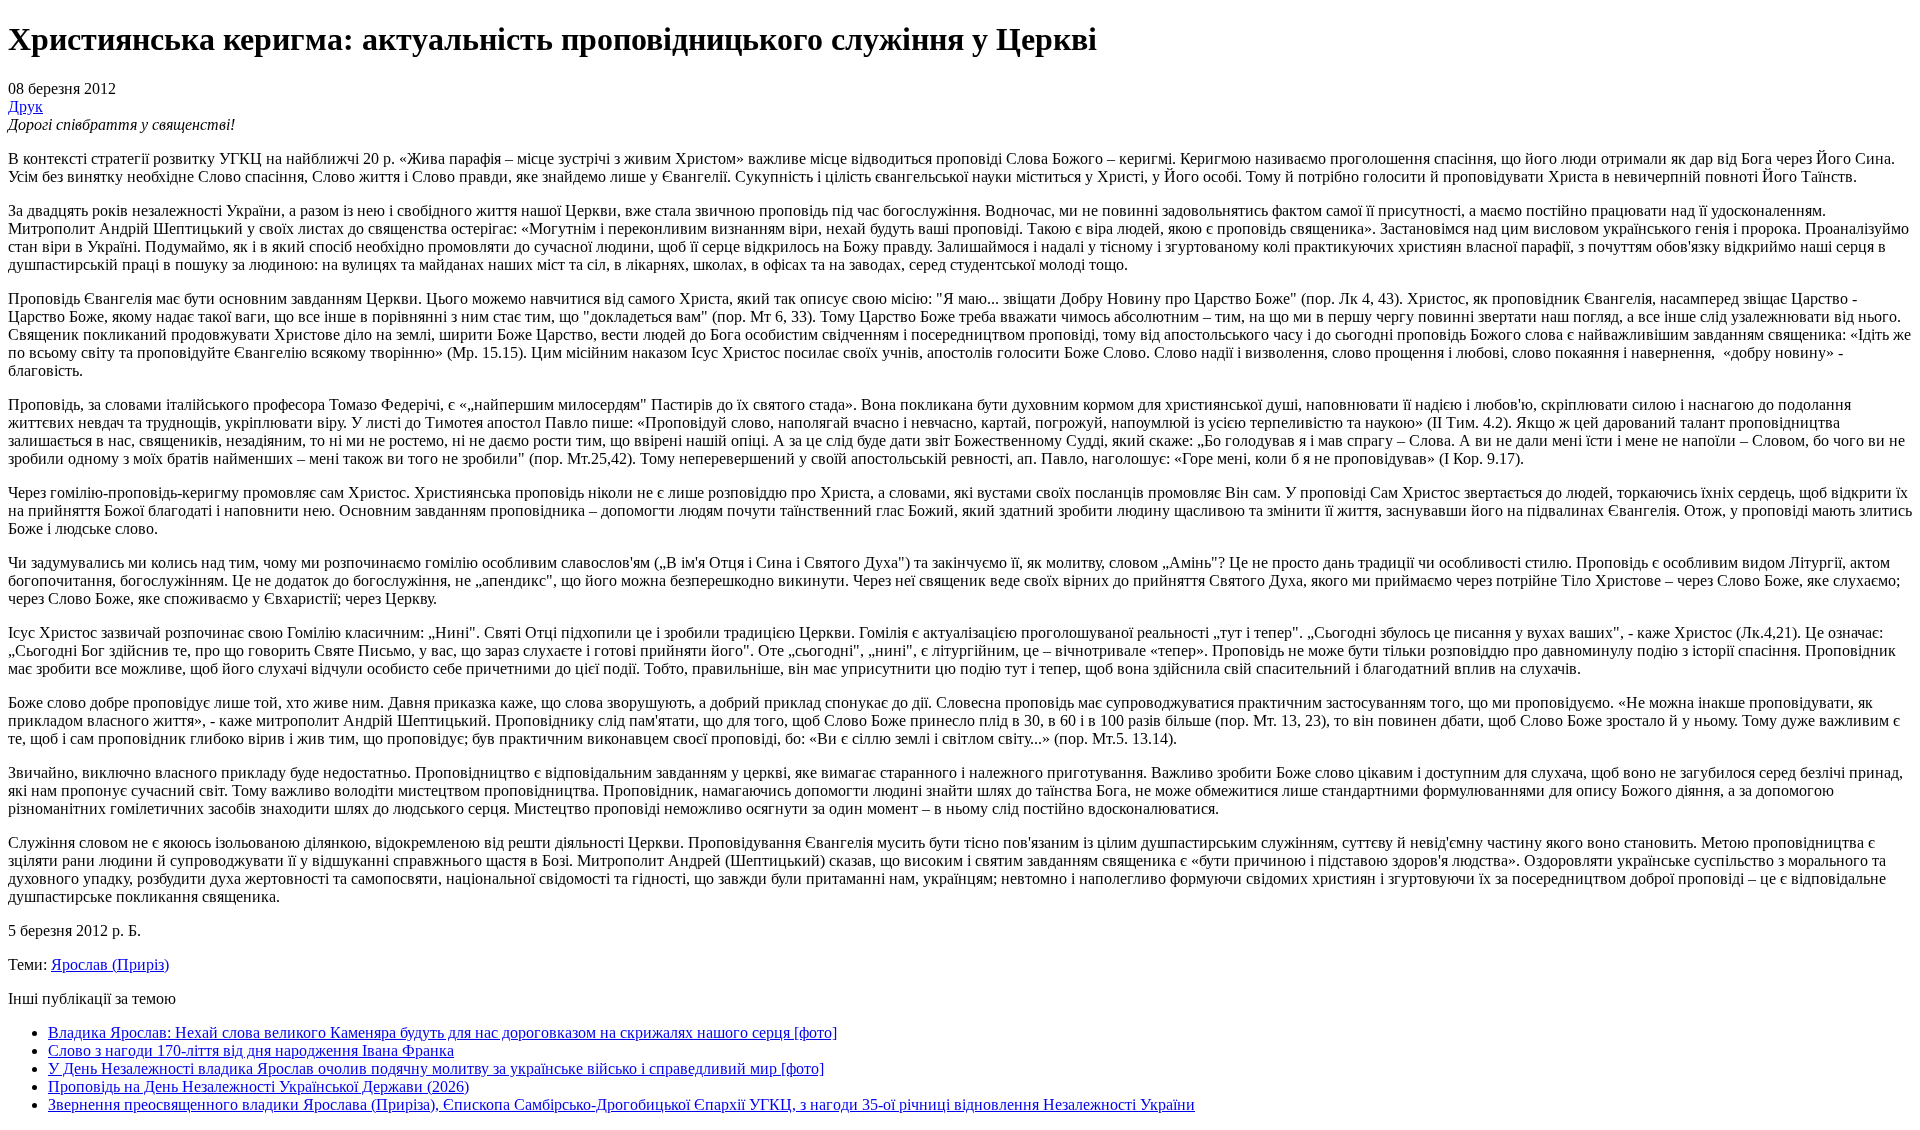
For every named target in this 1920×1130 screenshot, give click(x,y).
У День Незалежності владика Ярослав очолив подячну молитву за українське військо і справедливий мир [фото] (436, 1068)
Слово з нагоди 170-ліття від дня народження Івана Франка (251, 1050)
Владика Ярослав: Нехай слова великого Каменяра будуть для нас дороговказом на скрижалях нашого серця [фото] (442, 1032)
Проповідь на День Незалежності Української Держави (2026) (258, 1086)
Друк (25, 106)
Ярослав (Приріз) (110, 964)
